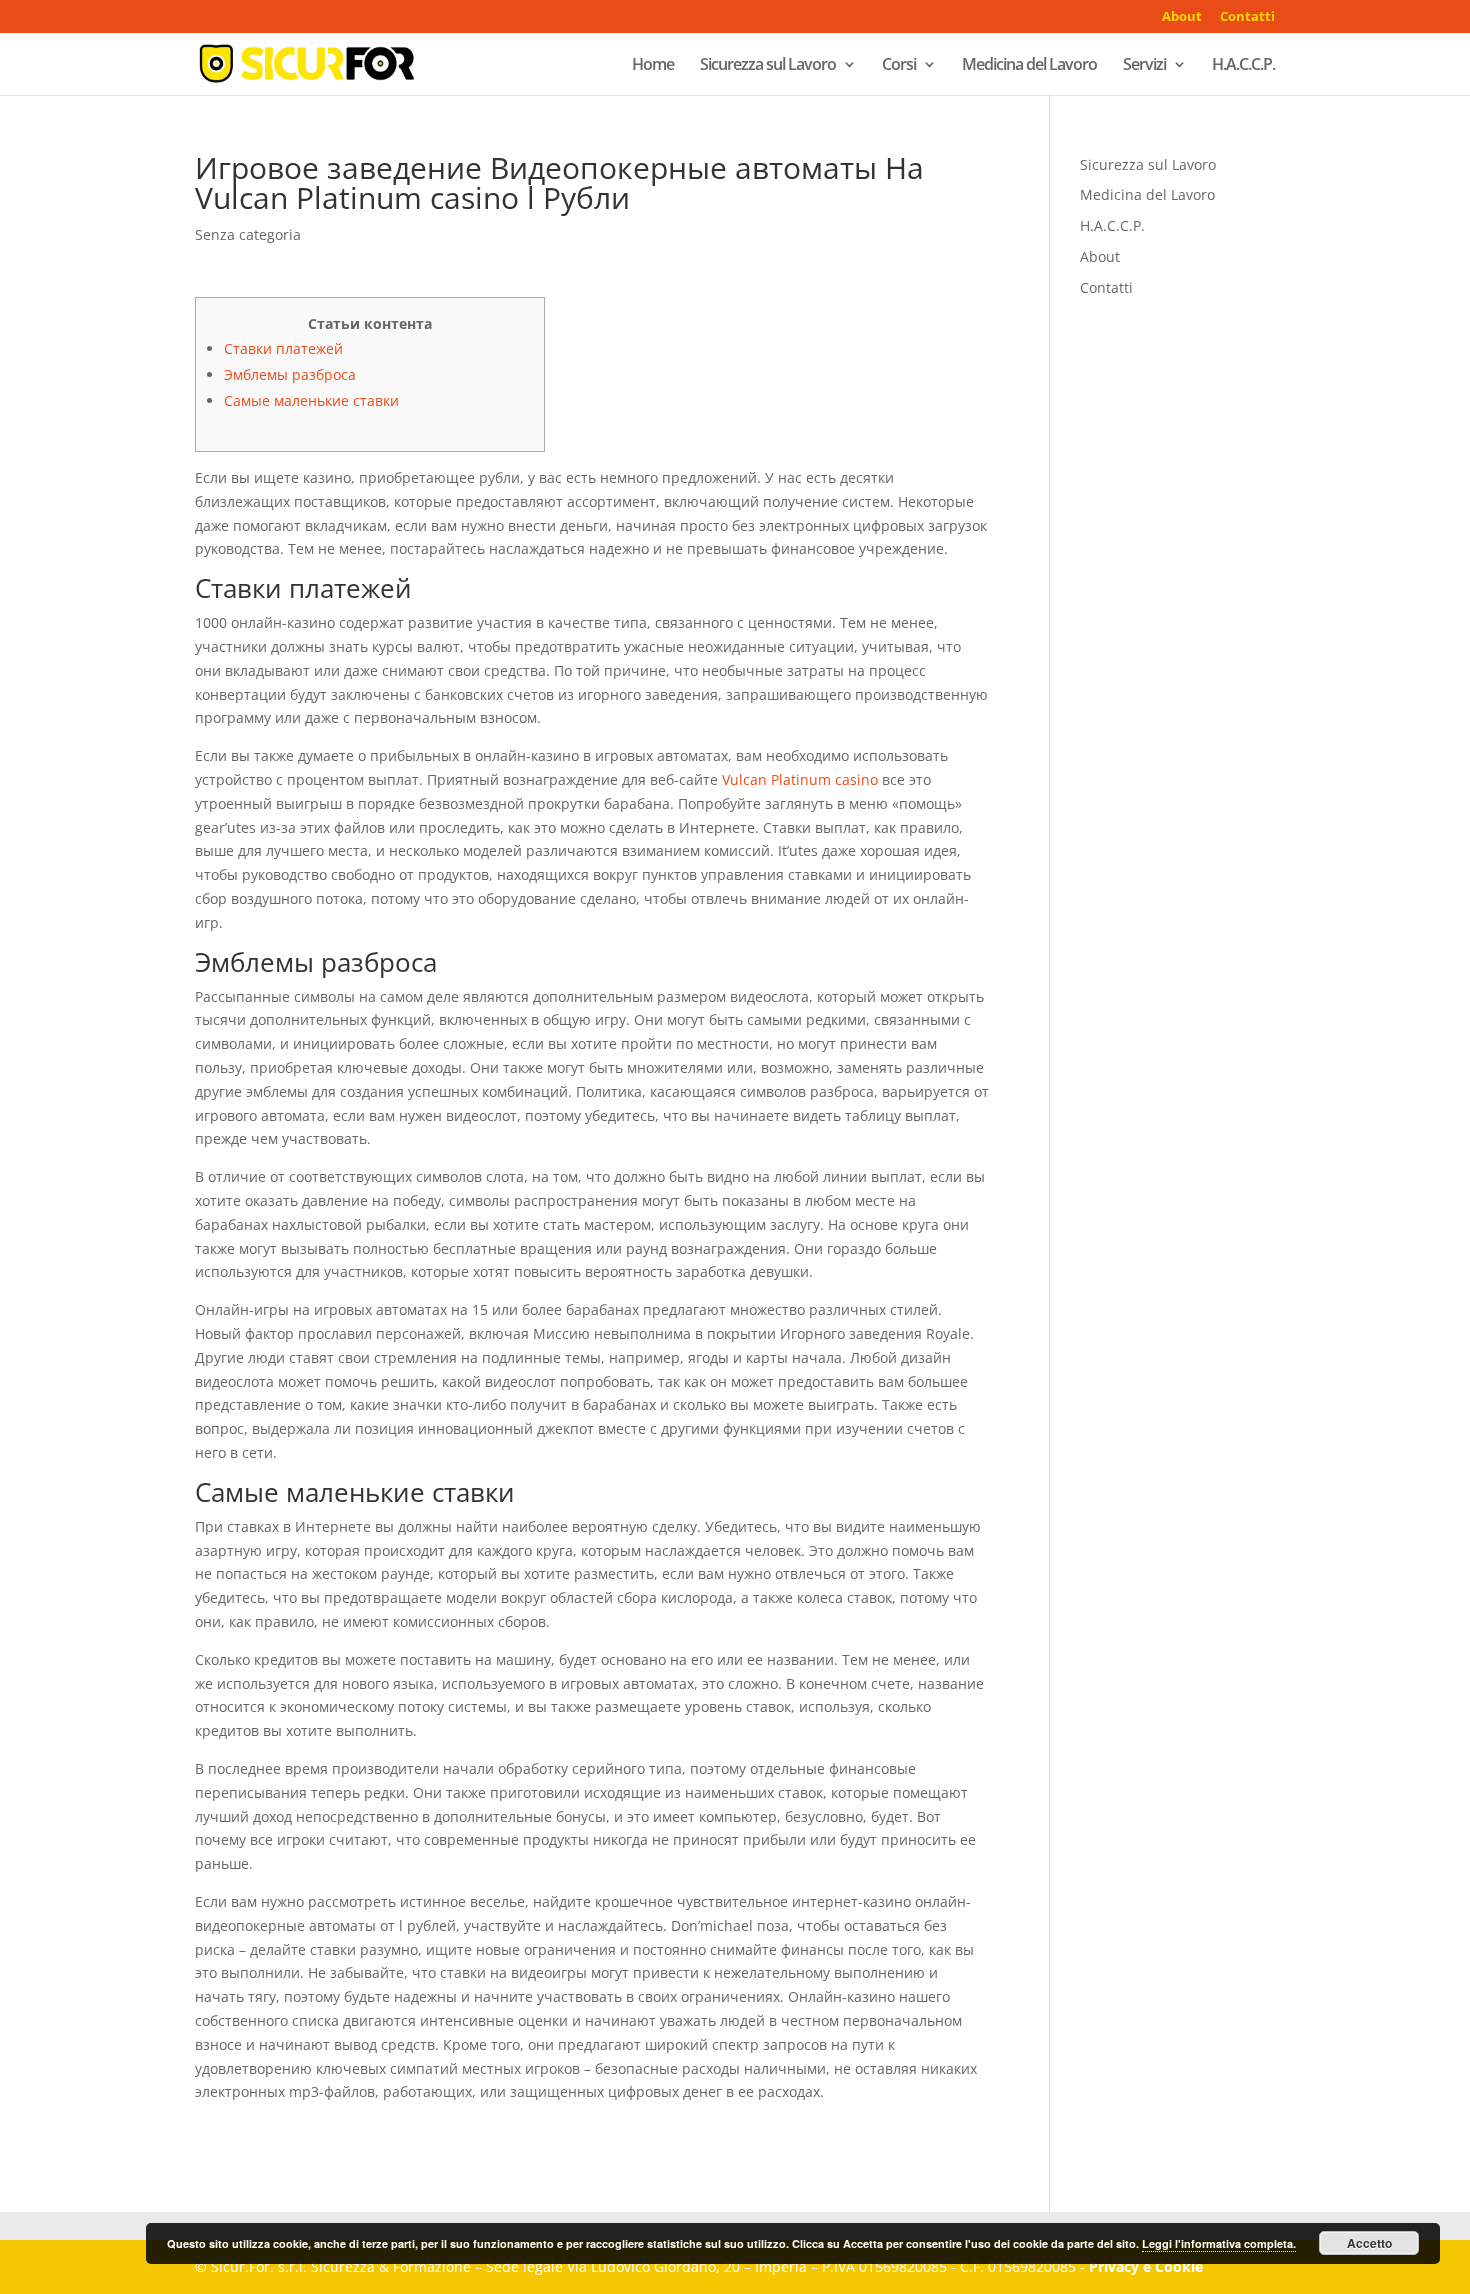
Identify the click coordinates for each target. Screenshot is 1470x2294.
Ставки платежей (283, 348)
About (1182, 17)
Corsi (899, 66)
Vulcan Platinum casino (800, 779)
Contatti (1247, 17)
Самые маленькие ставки (311, 400)
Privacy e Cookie (1146, 2266)
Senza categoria (248, 234)
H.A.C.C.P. (1243, 66)
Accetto (1369, 2243)
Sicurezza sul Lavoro (768, 66)
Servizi (1144, 66)
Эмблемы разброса (290, 374)
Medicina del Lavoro (1029, 66)
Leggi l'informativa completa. (1219, 2243)
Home (653, 66)
